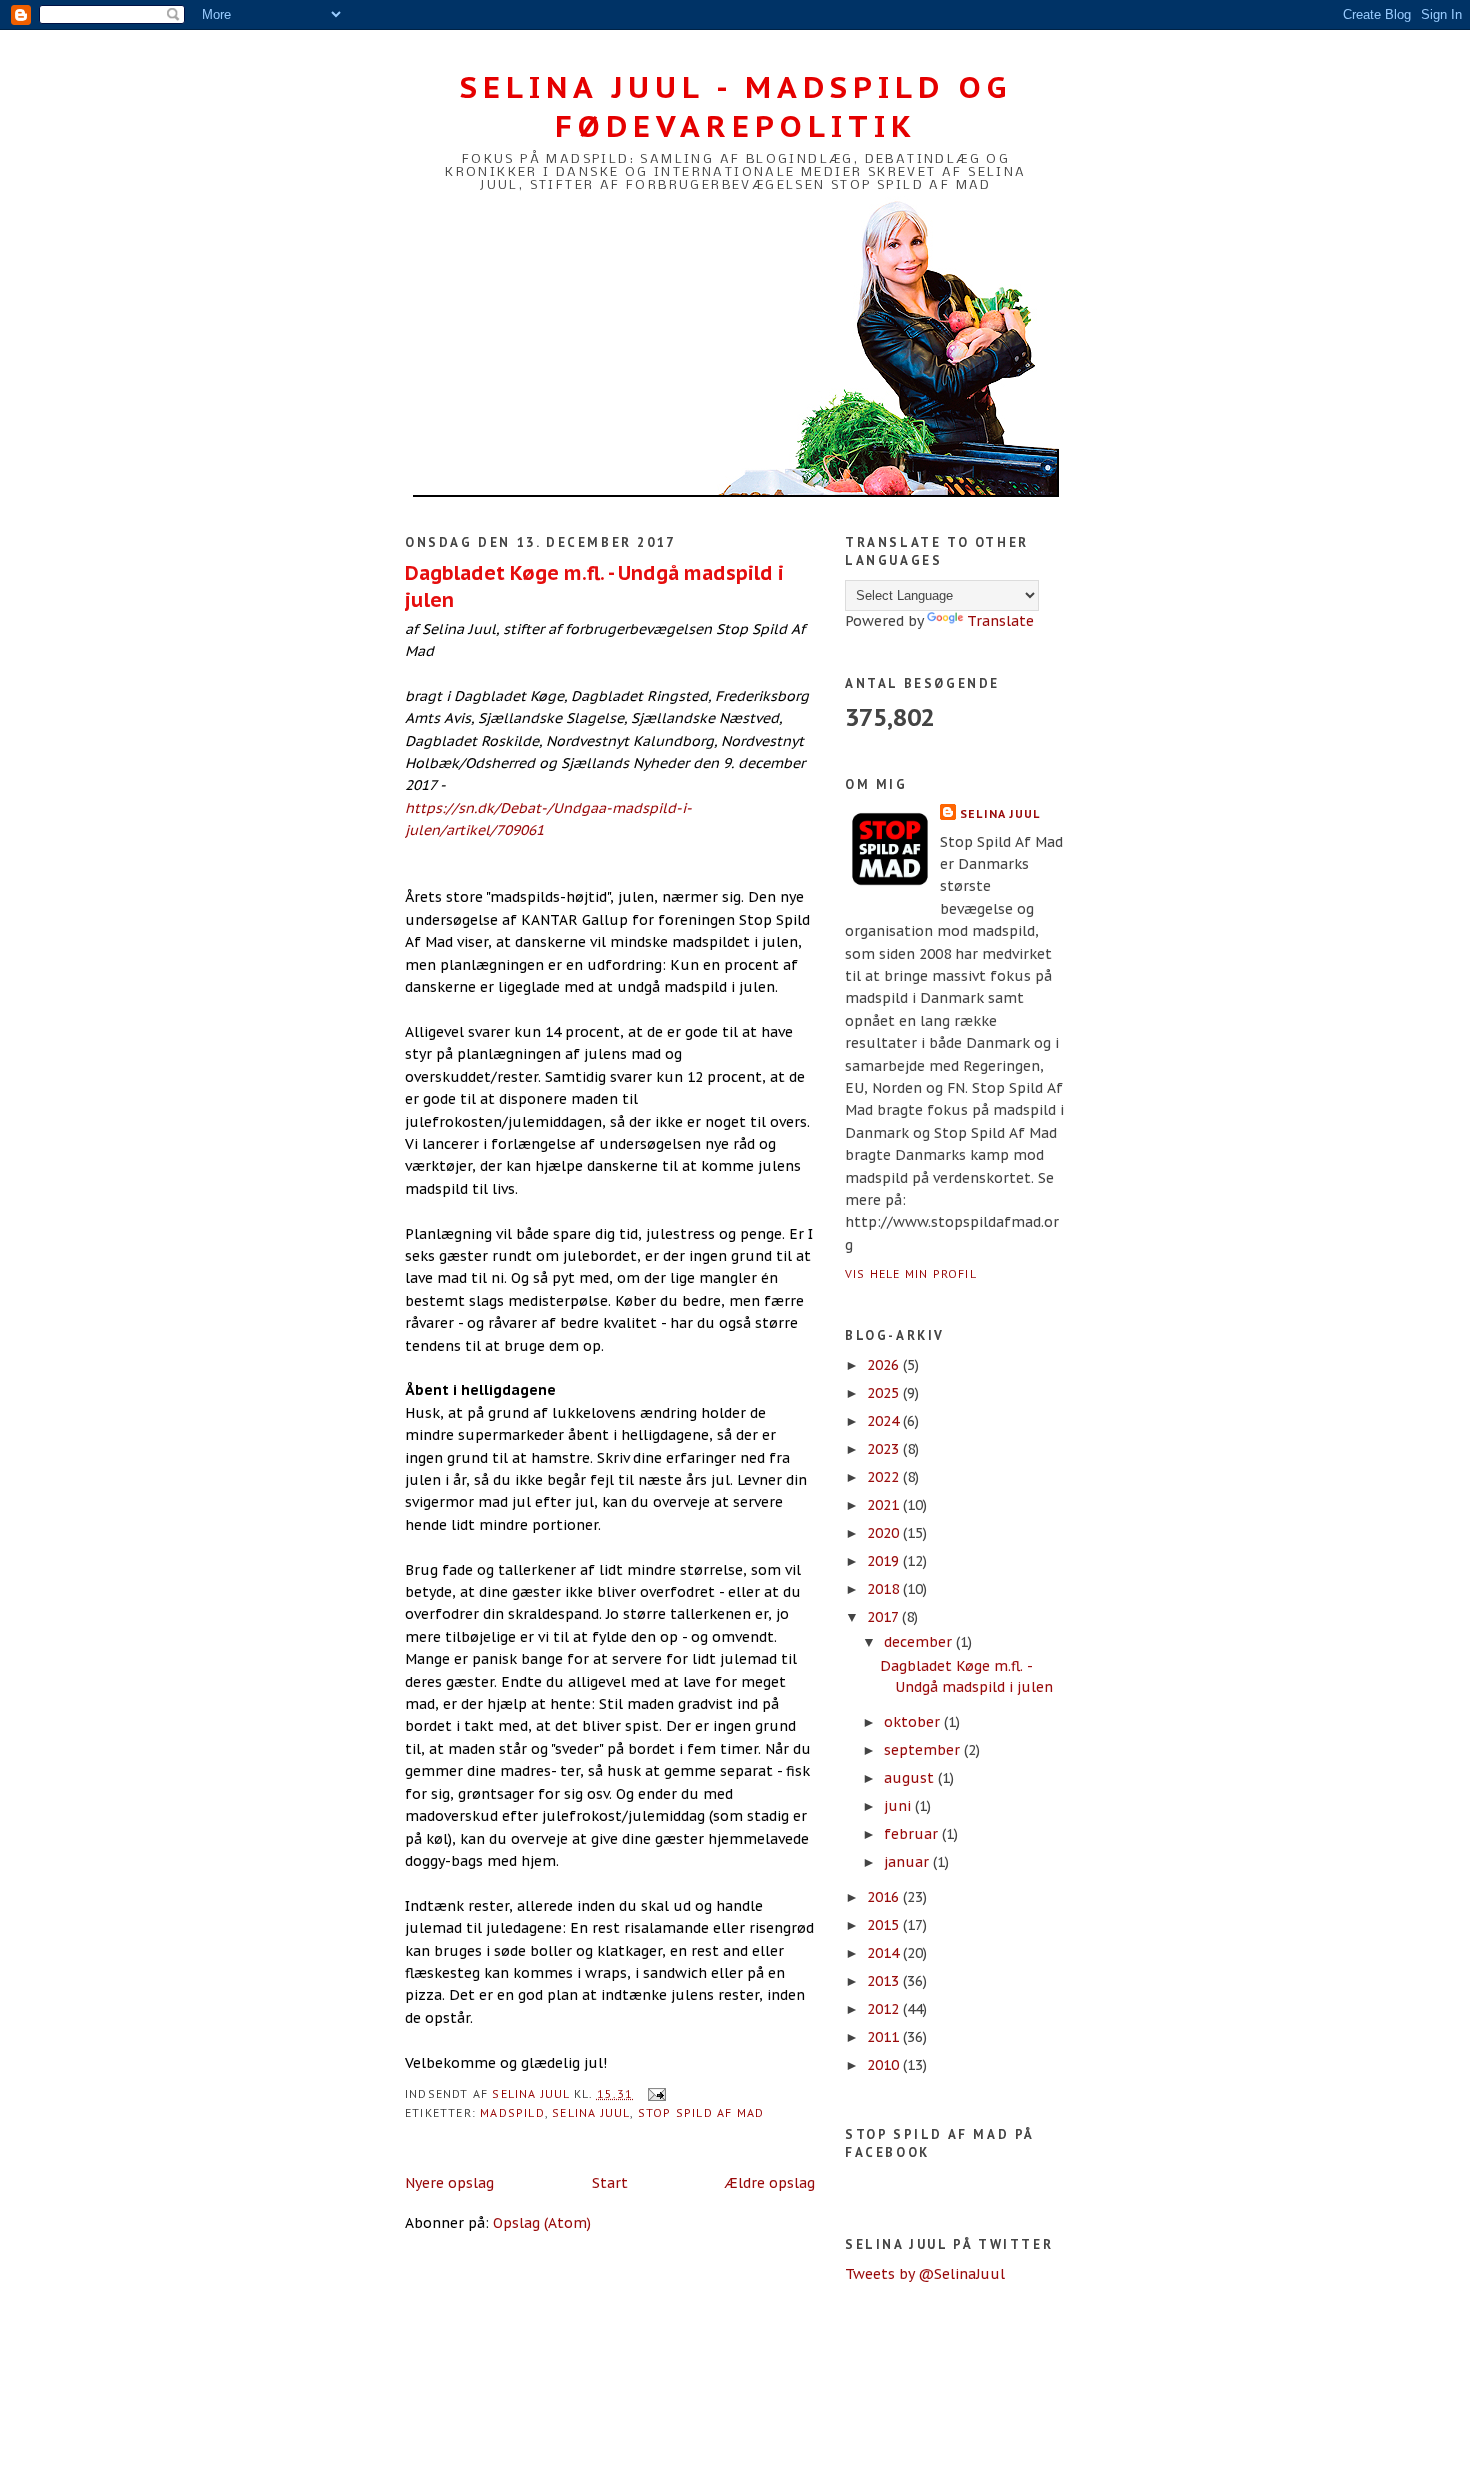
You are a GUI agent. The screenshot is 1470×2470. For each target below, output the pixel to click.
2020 (885, 1533)
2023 (885, 1449)
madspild (512, 2112)
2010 (885, 2065)
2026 (885, 1365)
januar (908, 1862)
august (911, 1778)
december (920, 1642)
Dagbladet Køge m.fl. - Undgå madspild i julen (594, 586)
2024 (885, 1421)
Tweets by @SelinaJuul (925, 2274)
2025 (885, 1393)
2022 (885, 1477)
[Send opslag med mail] (656, 2093)
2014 (885, 1953)
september (924, 1750)
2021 (885, 1505)
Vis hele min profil (911, 1273)
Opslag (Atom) (542, 2223)
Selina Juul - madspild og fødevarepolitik (736, 106)
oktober (914, 1722)
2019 (885, 1561)
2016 (885, 1897)
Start (610, 2183)
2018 (885, 1589)
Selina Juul (591, 2112)
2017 (884, 1617)
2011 (885, 2037)
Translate (1000, 621)
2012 (885, 2009)
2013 (885, 1981)
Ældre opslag (770, 2183)
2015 (885, 1925)
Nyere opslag (449, 2183)
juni (899, 1806)
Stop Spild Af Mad (701, 2112)
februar (913, 1834)
